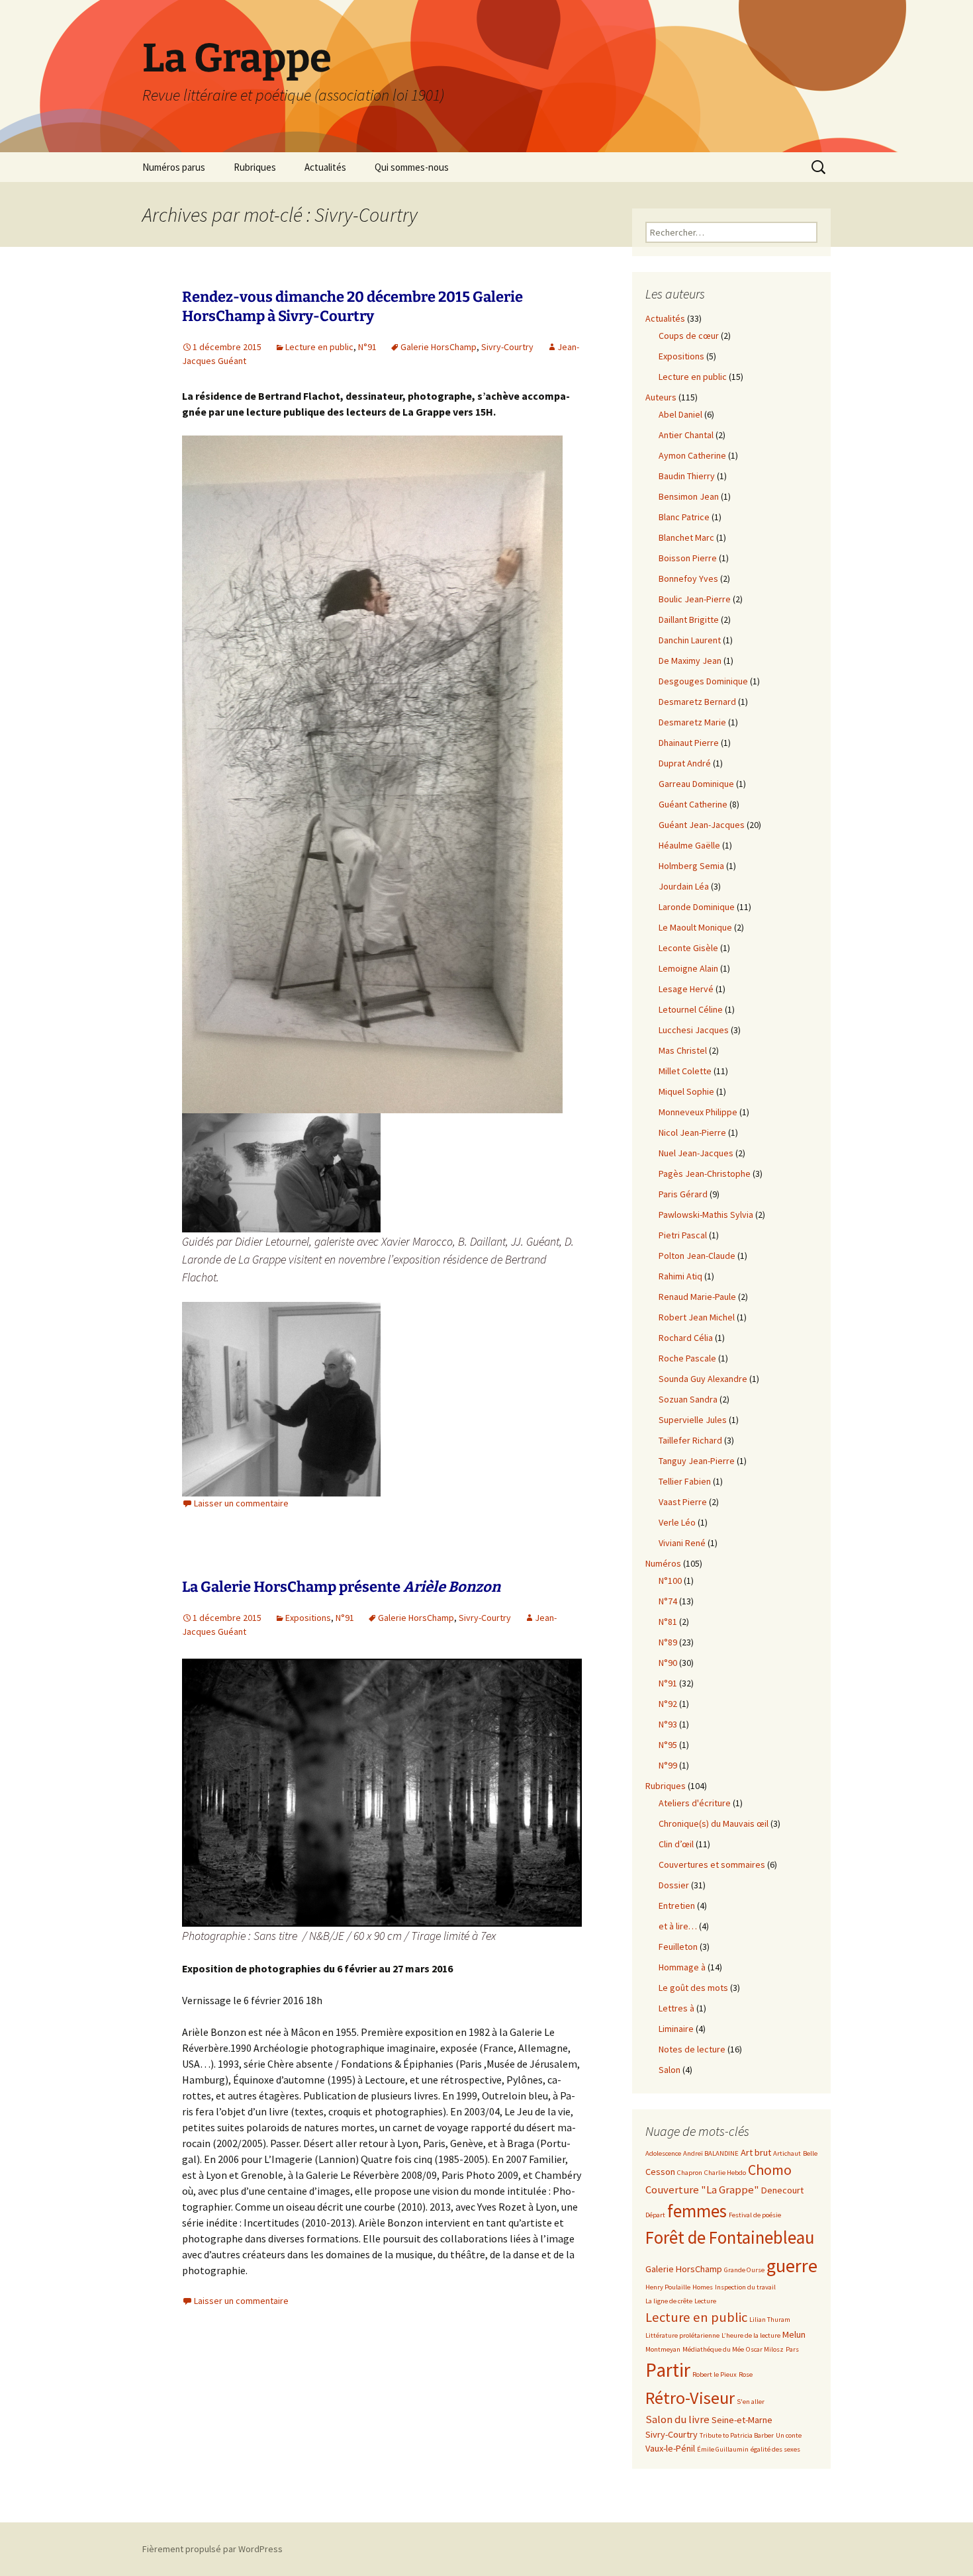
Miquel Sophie (686, 1091)
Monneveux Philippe (698, 1112)
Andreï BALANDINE (711, 2153)
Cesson (660, 2172)
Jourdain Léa (684, 886)
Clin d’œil (676, 1844)
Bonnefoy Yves (688, 578)
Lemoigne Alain (688, 968)
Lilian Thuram (770, 2320)
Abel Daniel (680, 414)
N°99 (668, 1765)
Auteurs (661, 397)
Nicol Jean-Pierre (692, 1132)
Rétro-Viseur (690, 2398)
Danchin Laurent (690, 640)
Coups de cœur (689, 336)
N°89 (668, 1642)
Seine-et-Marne (742, 2420)
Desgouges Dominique (703, 681)
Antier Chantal (686, 435)
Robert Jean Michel (697, 1317)
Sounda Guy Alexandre (703, 1379)
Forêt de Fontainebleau (730, 2237)
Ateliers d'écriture (695, 1803)
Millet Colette (685, 1071)
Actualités (325, 167)
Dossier (674, 1885)
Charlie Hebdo (725, 2173)
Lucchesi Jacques (694, 1030)
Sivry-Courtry (507, 347)
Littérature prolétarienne (682, 2335)
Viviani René (682, 1543)
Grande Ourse (744, 2270)
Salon (670, 2070)
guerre (792, 2266)
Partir (668, 2370)
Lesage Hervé (686, 989)
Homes (703, 2287)
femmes (697, 2211)
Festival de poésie (755, 2215)
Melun (794, 2334)
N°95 (668, 1745)
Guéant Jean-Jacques (702, 825)
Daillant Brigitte (689, 620)
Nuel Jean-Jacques (696, 1153)
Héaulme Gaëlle (689, 845)
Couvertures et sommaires (712, 1864)
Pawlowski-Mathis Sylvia (706, 1215)
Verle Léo (677, 1522)
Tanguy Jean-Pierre (697, 1461)
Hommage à (682, 1967)
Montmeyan (663, 2349)
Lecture (705, 2301)
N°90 (668, 1663)
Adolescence (663, 2153)
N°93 (668, 1724)
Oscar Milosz (765, 2349)
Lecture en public (319, 347)
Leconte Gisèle (688, 948)
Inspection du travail (745, 2287)
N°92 (668, 1704)
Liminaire (676, 2029)
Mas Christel (683, 1050)
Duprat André (685, 763)
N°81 (668, 1622)
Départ (655, 2215)
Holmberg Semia (691, 866)
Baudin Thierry (687, 476)
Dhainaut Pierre (689, 743)
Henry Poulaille (668, 2287)
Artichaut (787, 2153)
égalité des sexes (775, 2449)
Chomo (770, 2170)
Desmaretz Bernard (697, 702)
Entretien (677, 1906)
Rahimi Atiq (680, 1276)
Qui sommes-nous (412, 167)
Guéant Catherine (693, 804)
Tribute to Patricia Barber (737, 2435)
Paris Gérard (683, 1194)
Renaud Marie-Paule (697, 1297)
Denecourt (782, 2190)
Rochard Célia (686, 1338)
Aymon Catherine (692, 455)
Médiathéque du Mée (713, 2349)
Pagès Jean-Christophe (705, 1173)
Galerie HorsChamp (439, 347)
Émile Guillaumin (723, 2449)
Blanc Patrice (684, 517)
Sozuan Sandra (688, 1399)
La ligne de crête (669, 2301)
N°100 (670, 1581)
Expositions (308, 1618)
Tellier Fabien (685, 1481)
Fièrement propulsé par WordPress (212, 2549)
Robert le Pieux (715, 2374)
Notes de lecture (692, 2049)
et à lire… (678, 1926)
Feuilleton (678, 1947)
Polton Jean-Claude (697, 1256)
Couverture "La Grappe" (702, 2190)
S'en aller (751, 2402)
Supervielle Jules (693, 1420)
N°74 (668, 1601)
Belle (810, 2153)
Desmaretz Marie (692, 722)
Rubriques (255, 167)
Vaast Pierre (683, 1502)
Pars (792, 2349)
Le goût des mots (693, 1988)
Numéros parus (174, 167)
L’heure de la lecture (751, 2335)
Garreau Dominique (696, 784)
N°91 (367, 347)
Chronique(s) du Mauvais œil (714, 1823)
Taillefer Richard (690, 1440)
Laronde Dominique (697, 907)
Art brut (756, 2152)
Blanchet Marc (686, 537)
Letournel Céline (691, 1009)
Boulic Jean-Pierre (695, 599)
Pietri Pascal (683, 1235)
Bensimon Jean (689, 496)
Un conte (789, 2435)
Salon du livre (677, 2419)
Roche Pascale (687, 1358)
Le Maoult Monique (695, 927)
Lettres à (676, 2008)
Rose (746, 2374)
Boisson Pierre (688, 558)
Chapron (690, 2173)
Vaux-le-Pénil (670, 2448)
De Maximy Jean (690, 661)
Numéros (663, 1563)
